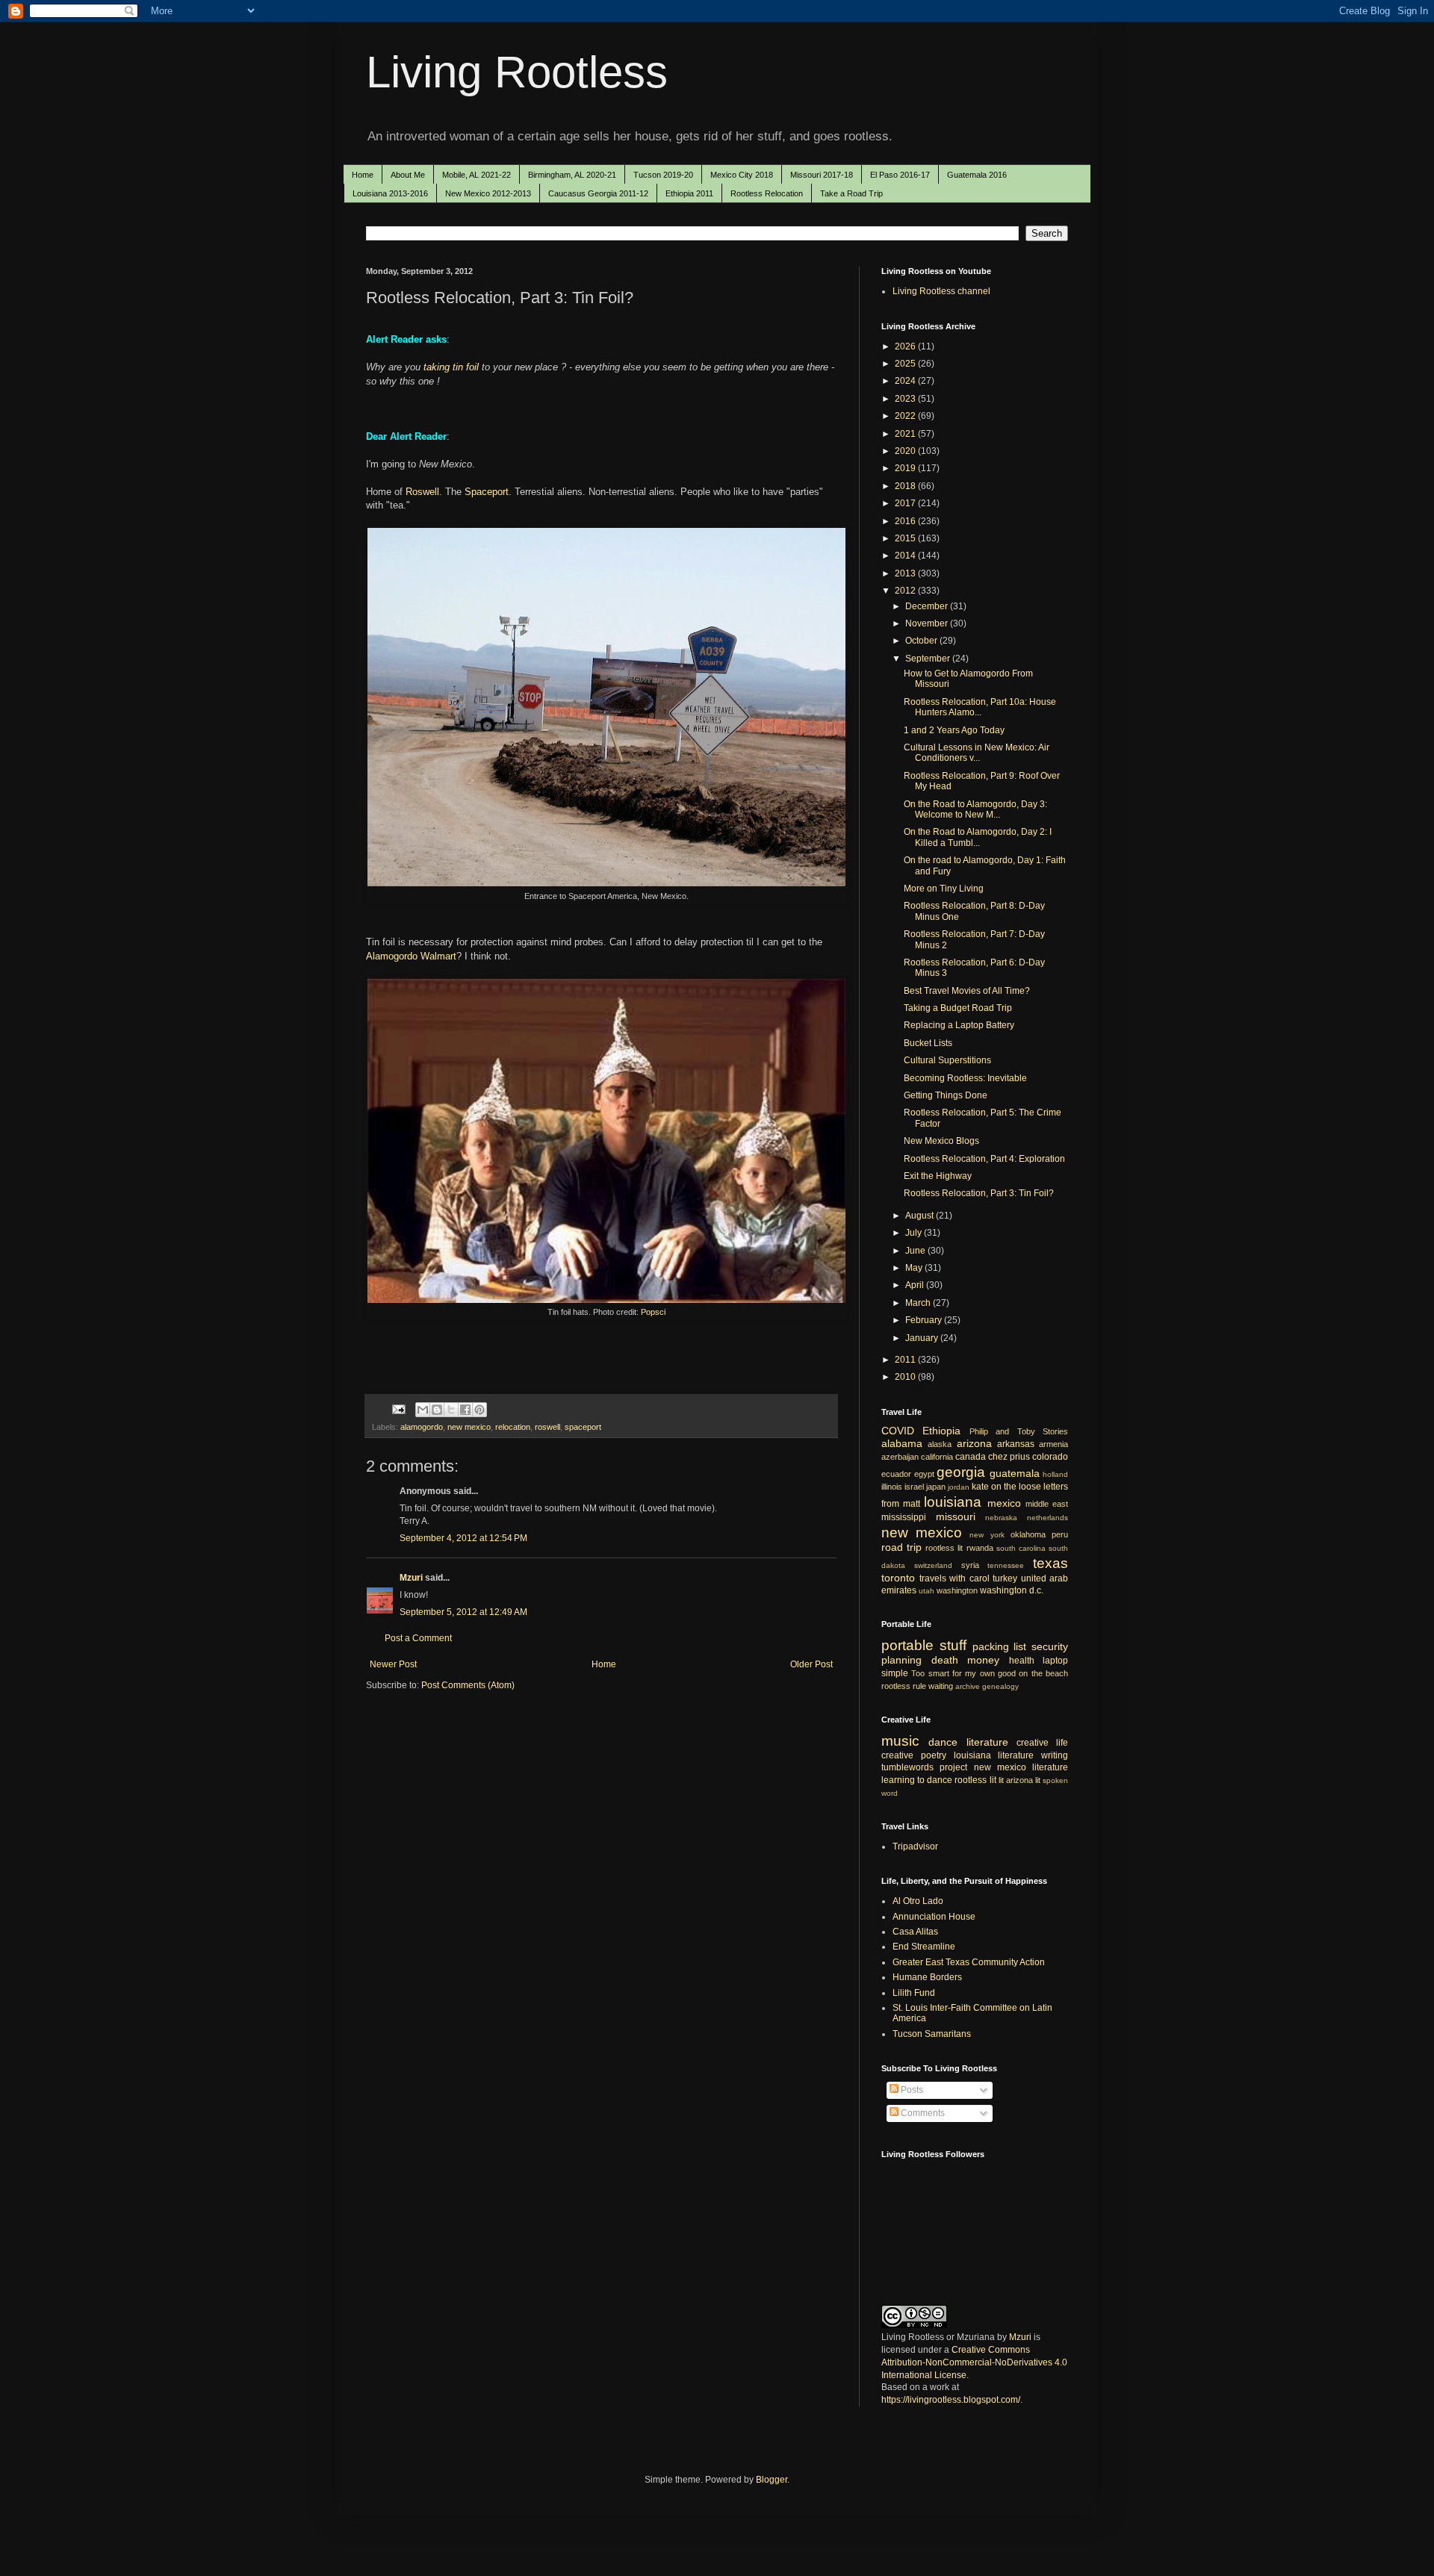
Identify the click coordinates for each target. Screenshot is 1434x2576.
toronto (898, 1578)
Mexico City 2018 (742, 175)
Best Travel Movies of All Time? (967, 991)
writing (1055, 1755)
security (1050, 1646)
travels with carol (955, 1578)
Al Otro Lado (918, 1901)
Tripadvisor (915, 1847)
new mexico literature (1021, 1767)
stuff (953, 1645)
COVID (898, 1431)
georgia (961, 1472)
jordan (959, 1487)
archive (968, 1686)
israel (914, 1487)
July (915, 1233)
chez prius (1009, 1457)
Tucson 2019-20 (663, 175)
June (916, 1251)
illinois (892, 1487)
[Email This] (423, 1410)
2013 (906, 573)
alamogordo (422, 1427)
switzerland (933, 1565)
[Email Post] (398, 1409)
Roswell (422, 492)
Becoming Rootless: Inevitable (965, 1078)
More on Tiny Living (944, 889)
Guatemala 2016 (977, 175)
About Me (408, 175)
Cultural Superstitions (947, 1060)
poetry (934, 1755)
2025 (906, 364)
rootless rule (904, 1686)
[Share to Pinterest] (479, 1410)
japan (936, 1487)
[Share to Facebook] (465, 1410)
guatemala (1015, 1473)
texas (1050, 1563)
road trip (901, 1547)
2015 (906, 538)
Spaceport (487, 492)
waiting (941, 1686)
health (1022, 1661)
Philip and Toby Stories (1019, 1431)
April (916, 1285)
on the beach (1043, 1673)
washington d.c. (1012, 1590)
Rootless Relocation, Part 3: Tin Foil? (979, 1193)
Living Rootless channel (941, 291)
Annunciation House (934, 1917)
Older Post (811, 1664)
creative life (1042, 1743)
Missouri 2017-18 (822, 175)
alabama (902, 1443)
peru (1060, 1534)
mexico (1004, 1503)
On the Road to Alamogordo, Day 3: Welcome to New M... (975, 809)
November (928, 623)
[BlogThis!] (437, 1410)
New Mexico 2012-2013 (488, 193)
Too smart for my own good (963, 1673)
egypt (924, 1474)
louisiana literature (994, 1755)
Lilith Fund (914, 1993)
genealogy (1000, 1686)
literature (987, 1742)
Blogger (772, 2480)
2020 (906, 451)
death (945, 1660)
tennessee (1006, 1565)
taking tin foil (453, 367)
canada (971, 1457)
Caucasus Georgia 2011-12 (598, 193)
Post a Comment (418, 1638)
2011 (906, 1360)
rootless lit (944, 1548)
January (923, 1338)
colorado (1050, 1457)
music (900, 1741)
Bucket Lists (928, 1043)
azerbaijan (900, 1457)
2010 (906, 1377)
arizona (974, 1443)
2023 (906, 399)
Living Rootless (517, 72)
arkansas (1016, 1444)
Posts (911, 2090)
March (919, 1303)
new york (987, 1535)
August (921, 1216)
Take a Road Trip (851, 193)
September (929, 659)
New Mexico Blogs (941, 1141)
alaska (940, 1444)
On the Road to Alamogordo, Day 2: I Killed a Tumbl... (978, 837)
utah (926, 1591)
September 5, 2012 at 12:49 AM (463, 1612)
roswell (547, 1427)
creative (897, 1755)
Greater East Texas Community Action (969, 1962)
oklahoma (1028, 1534)
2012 (906, 591)
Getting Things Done (946, 1095)
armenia (1053, 1444)
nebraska (1001, 1518)
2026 (906, 346)
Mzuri (411, 1578)
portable (907, 1645)
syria (970, 1565)
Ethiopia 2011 (689, 193)
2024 (906, 381)
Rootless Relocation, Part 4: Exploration (984, 1159)
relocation (513, 1427)
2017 (906, 503)
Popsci (653, 1312)
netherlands (1047, 1518)
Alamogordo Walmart (411, 956)
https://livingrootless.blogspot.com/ (951, 2400)
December (928, 606)
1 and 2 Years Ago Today (954, 730)
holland (1055, 1474)
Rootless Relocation (767, 193)
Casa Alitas (915, 1932)
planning (901, 1660)
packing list (1000, 1646)
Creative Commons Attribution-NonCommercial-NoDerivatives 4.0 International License (974, 2362)
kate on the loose (1006, 1487)
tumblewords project (924, 1767)
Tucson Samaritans (932, 2034)
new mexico (469, 1427)
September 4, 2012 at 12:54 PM (463, 1538)
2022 (906, 416)
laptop (1055, 1661)
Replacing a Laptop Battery (959, 1025)
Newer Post (393, 1664)
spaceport (583, 1427)
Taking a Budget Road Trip (958, 1008)
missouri (956, 1516)
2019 (906, 468)
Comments (922, 2113)
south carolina (1021, 1548)
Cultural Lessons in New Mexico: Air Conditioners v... (977, 753)
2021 (906, 434)
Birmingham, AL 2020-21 (572, 175)
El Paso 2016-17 (900, 175)
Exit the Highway (938, 1176)
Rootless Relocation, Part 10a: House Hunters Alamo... (980, 707)
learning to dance (917, 1780)
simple (895, 1673)
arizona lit (1023, 1780)
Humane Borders (927, 1977)
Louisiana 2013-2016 (390, 193)
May (915, 1268)
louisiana (953, 1502)
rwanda (980, 1548)
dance (943, 1742)
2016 (906, 521)
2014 (906, 556)
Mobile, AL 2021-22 (477, 175)
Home (363, 175)
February (925, 1320)
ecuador (896, 1474)
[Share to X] (451, 1410)
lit (1001, 1780)
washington (957, 1590)
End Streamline (924, 1947)
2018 (906, 486)
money (983, 1660)
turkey (1005, 1578)
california (937, 1457)
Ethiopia (941, 1431)
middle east (1047, 1504)
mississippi (904, 1517)
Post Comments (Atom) (468, 1685)
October (922, 641)
